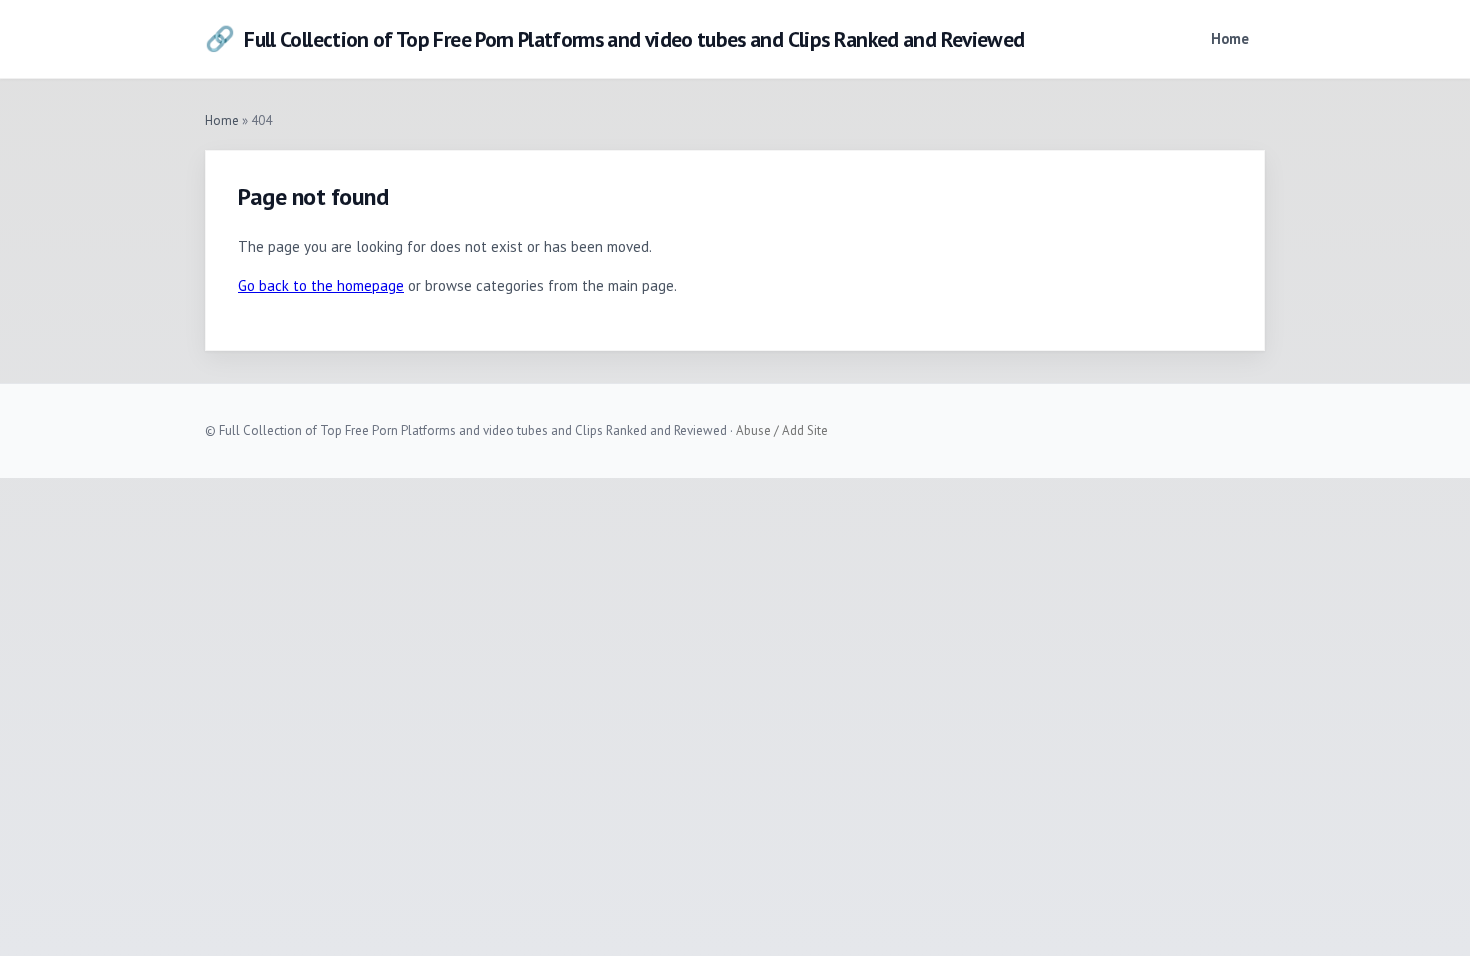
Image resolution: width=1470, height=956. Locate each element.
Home (1230, 38)
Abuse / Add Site (782, 430)
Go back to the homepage (321, 285)
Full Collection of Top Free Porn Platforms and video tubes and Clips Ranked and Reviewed (614, 38)
